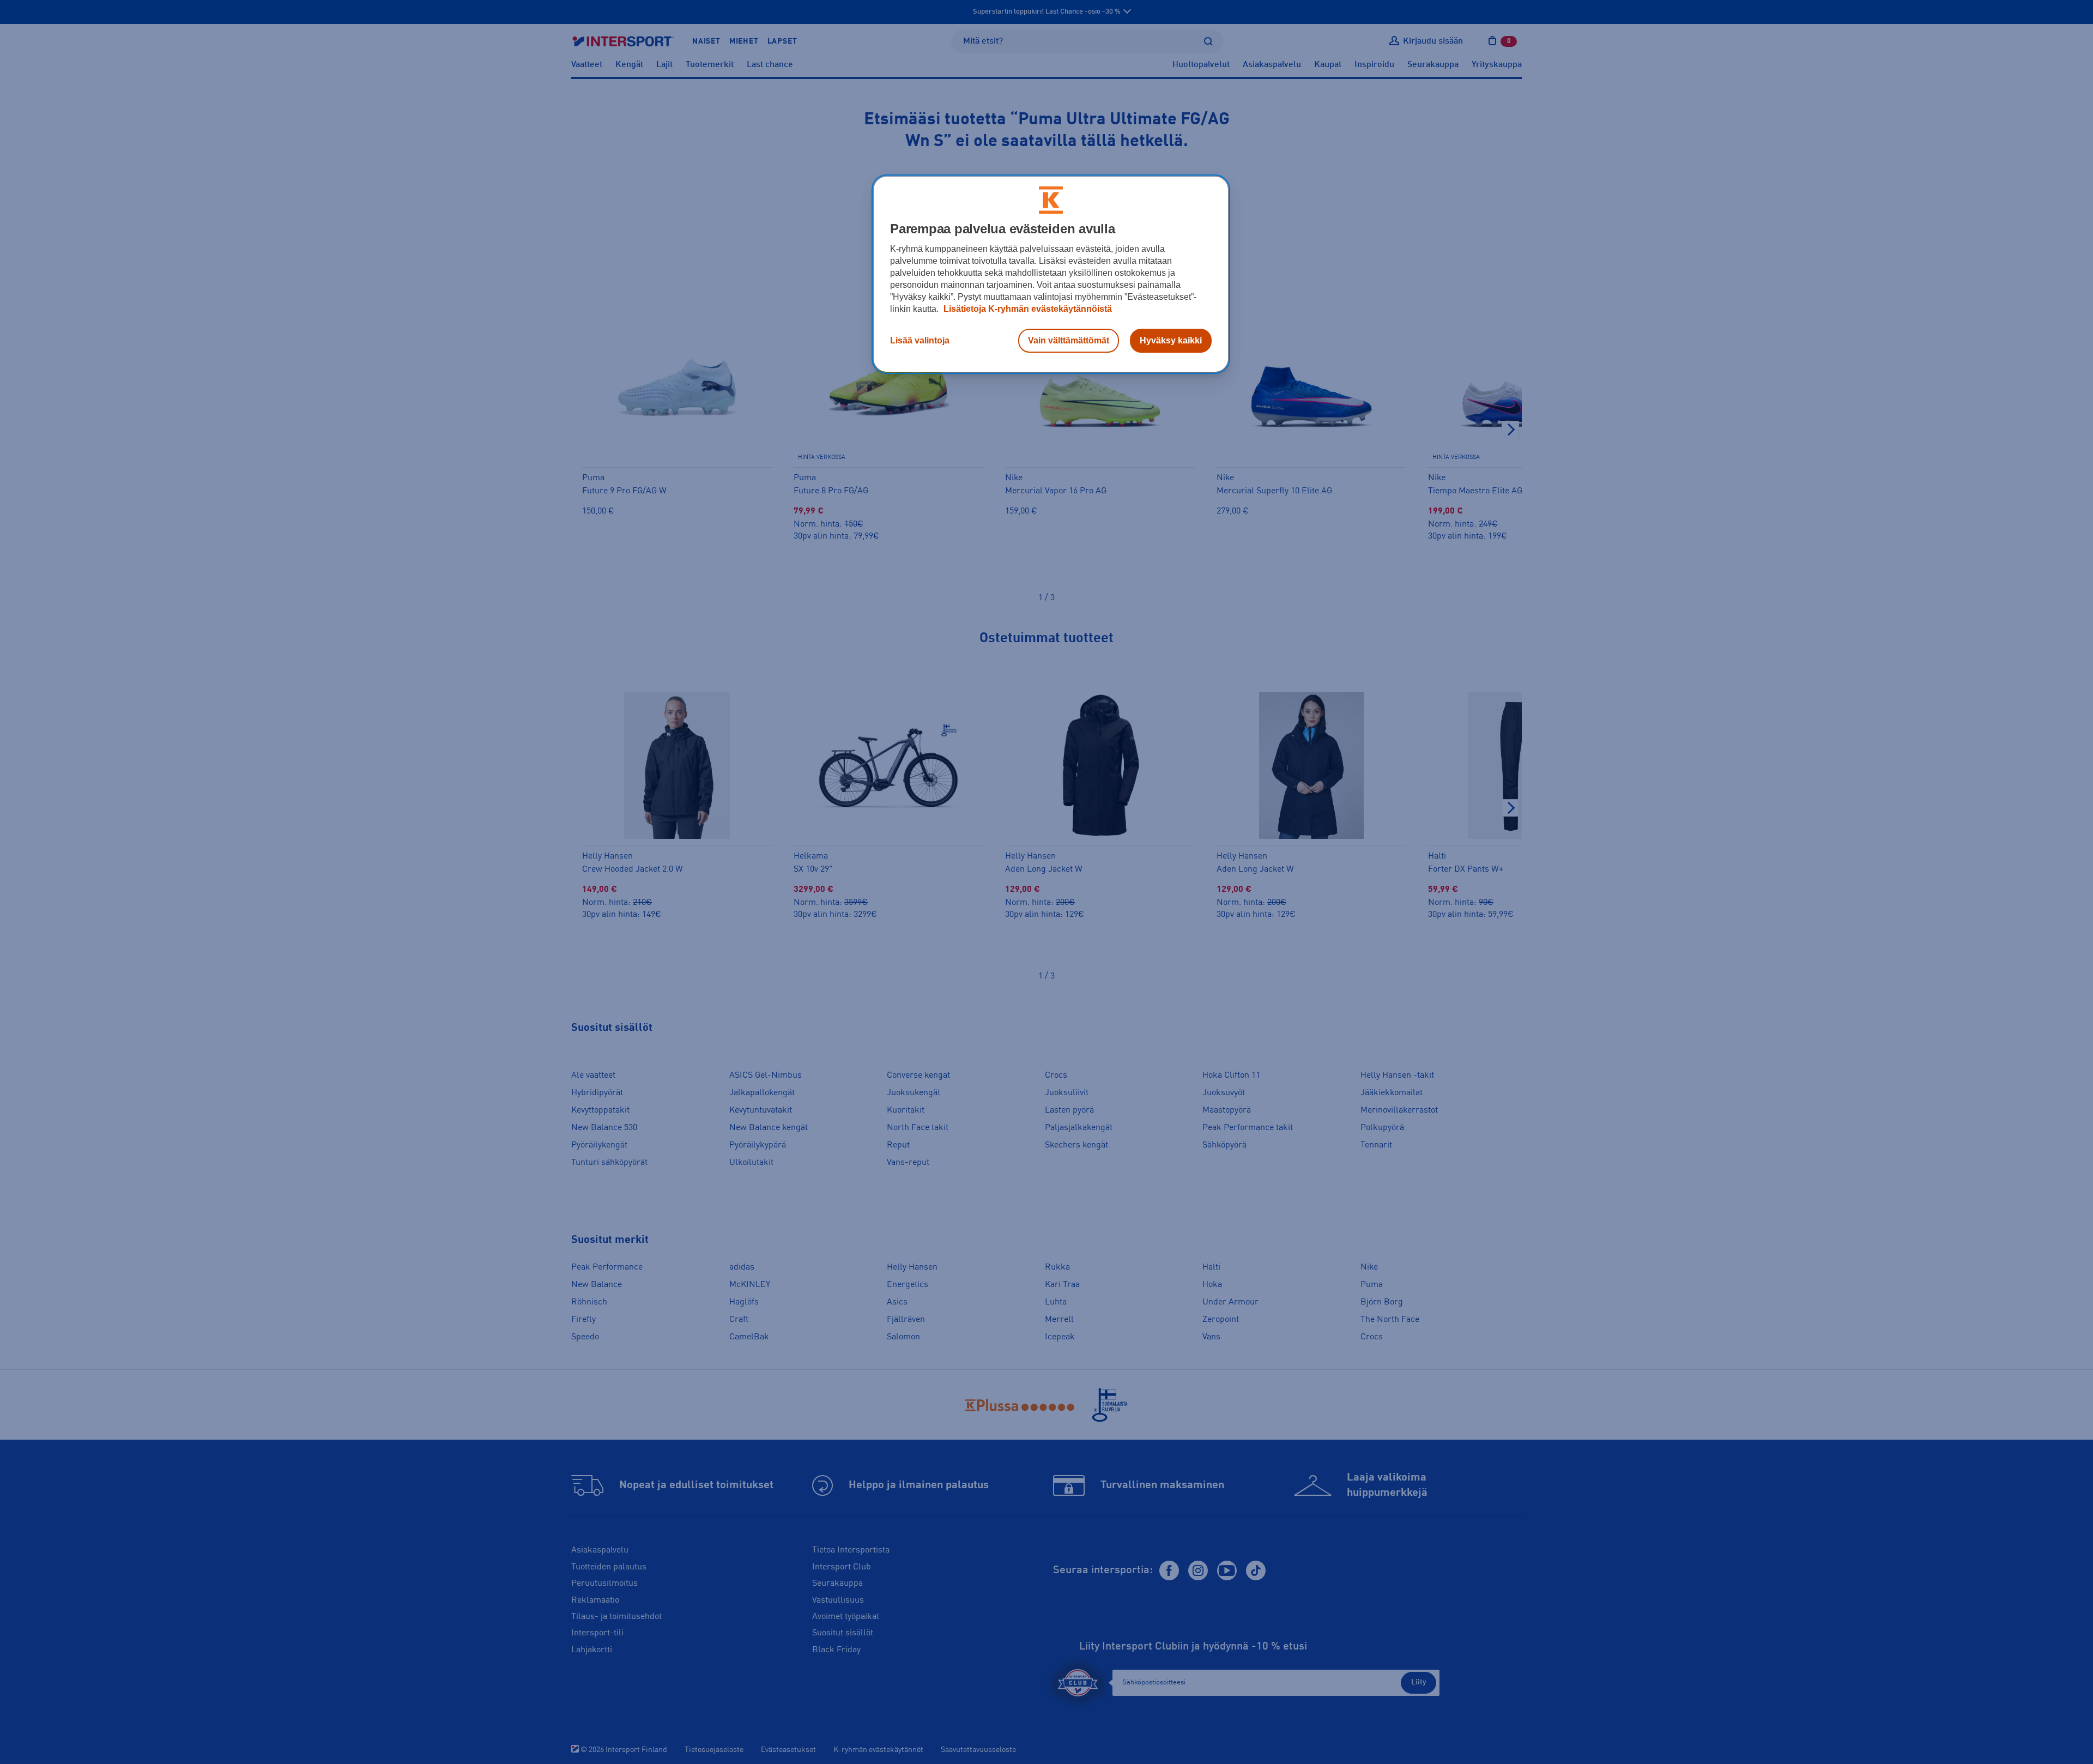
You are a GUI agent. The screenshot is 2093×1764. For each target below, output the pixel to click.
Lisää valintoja (920, 340)
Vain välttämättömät (1069, 340)
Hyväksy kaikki (1171, 340)
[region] (1051, 274)
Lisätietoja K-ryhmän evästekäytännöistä (1027, 309)
